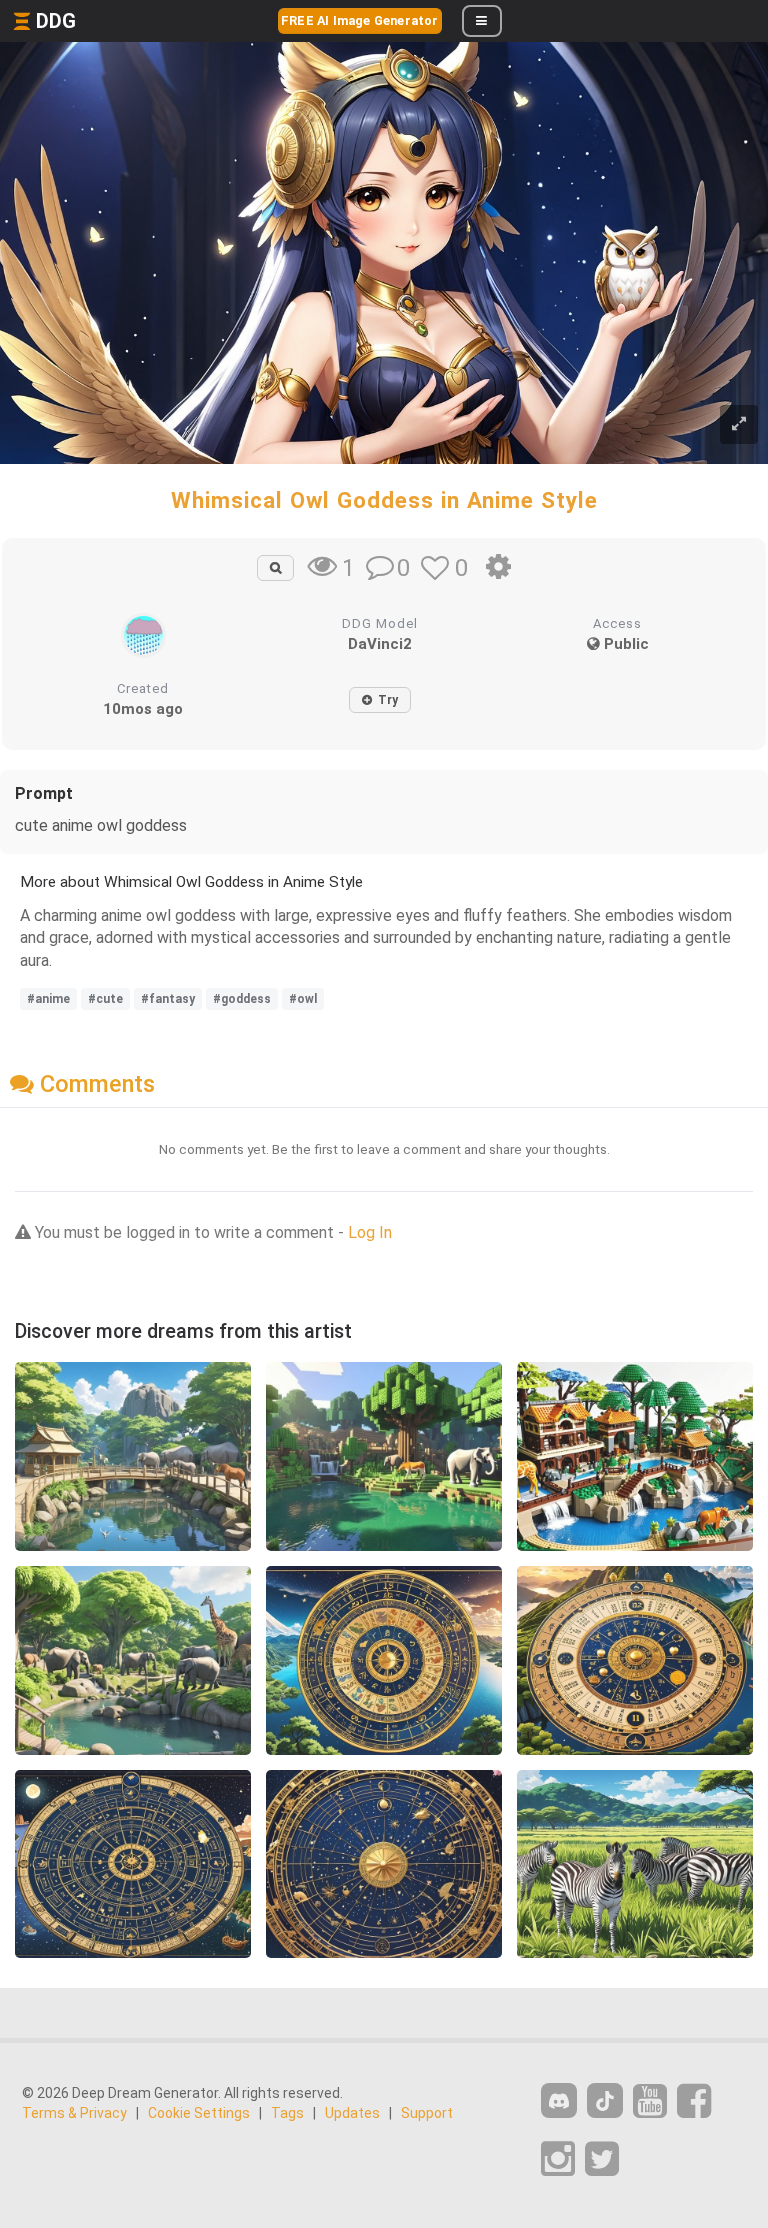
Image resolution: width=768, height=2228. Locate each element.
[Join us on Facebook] (694, 2101)
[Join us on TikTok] (605, 2100)
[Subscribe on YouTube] (650, 2101)
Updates (352, 2113)
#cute (105, 999)
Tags (287, 2113)
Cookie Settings (199, 2113)
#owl (303, 999)
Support (427, 2113)
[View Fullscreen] (739, 424)
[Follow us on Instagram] (558, 2159)
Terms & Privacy (74, 2113)
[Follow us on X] (602, 2159)
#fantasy (168, 999)
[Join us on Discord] (559, 2100)
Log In (370, 1232)
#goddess (242, 999)
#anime (48, 999)
